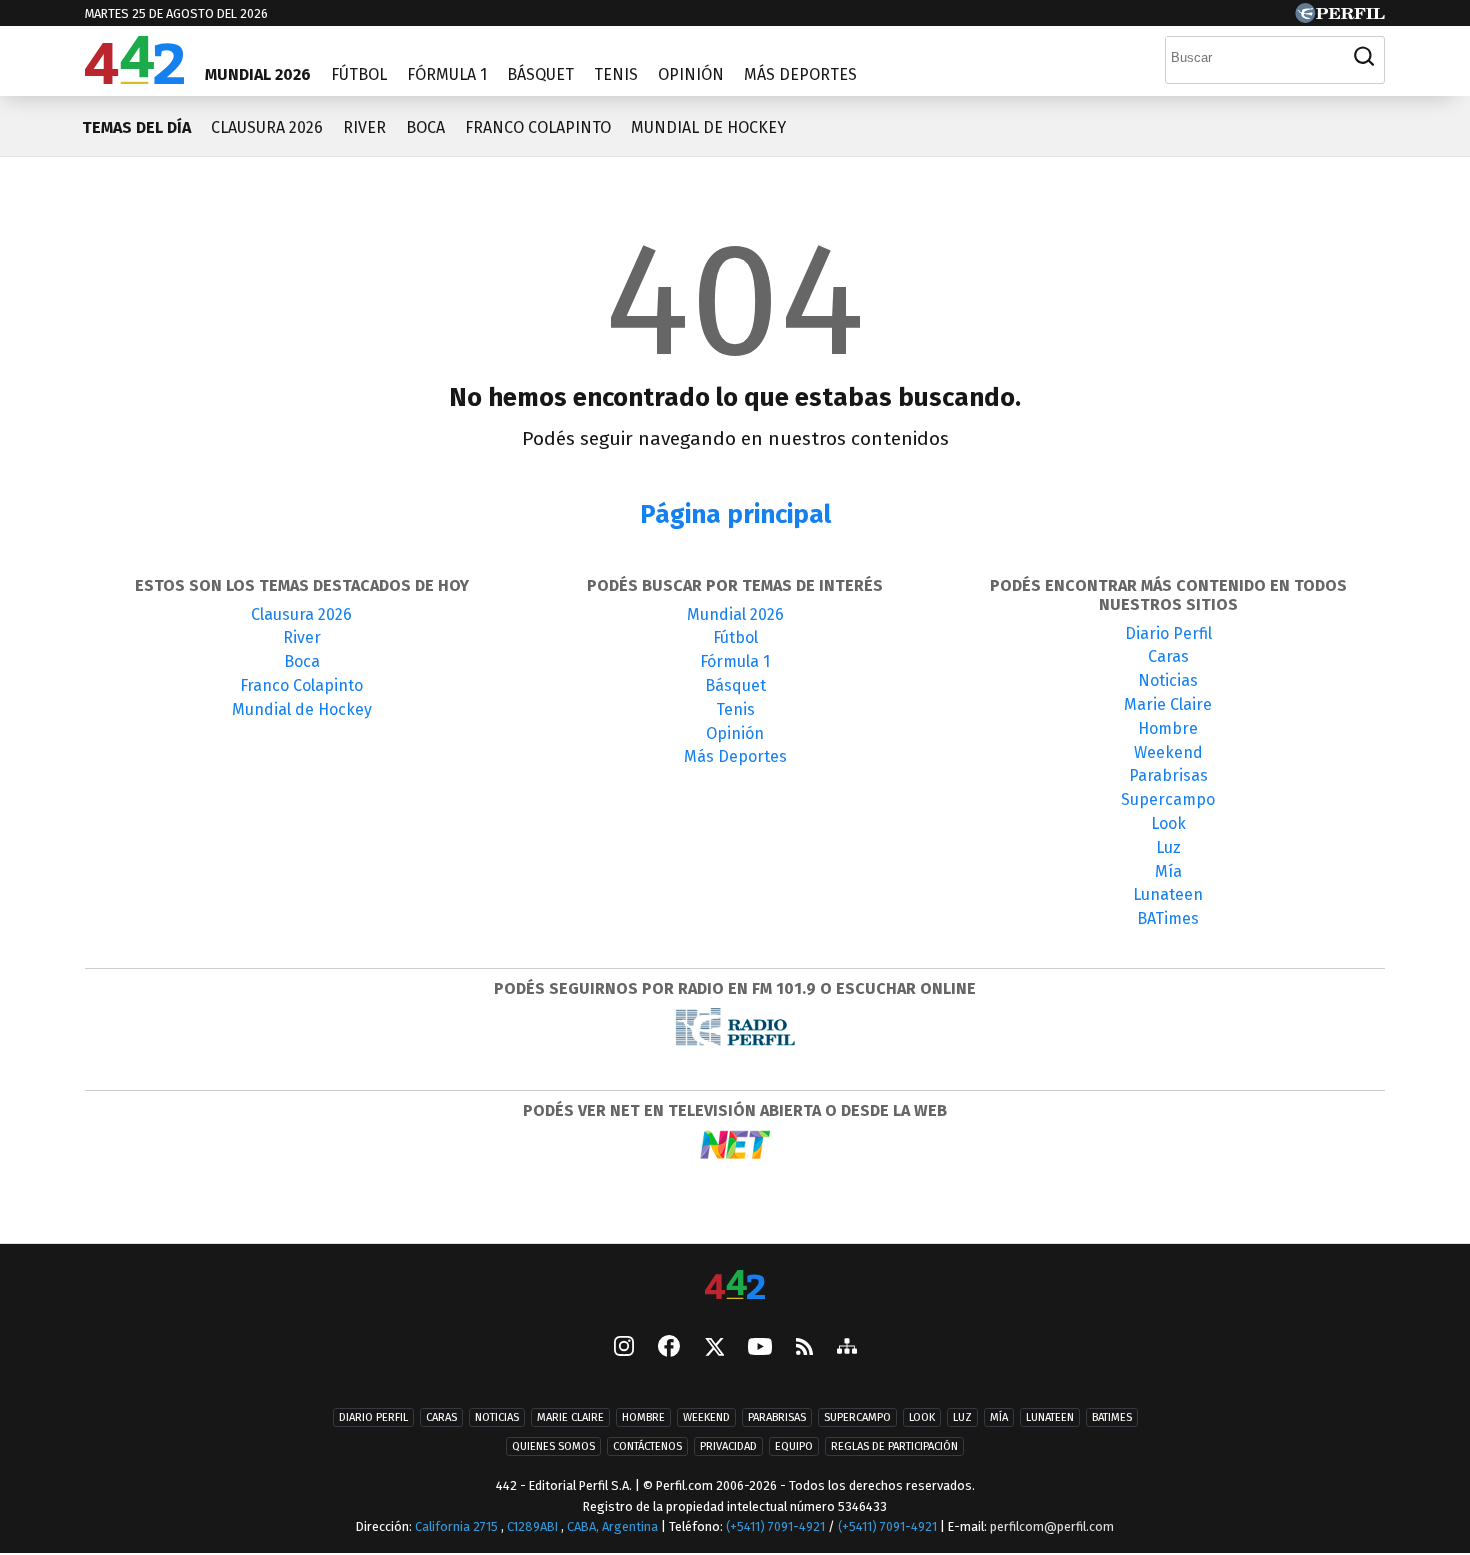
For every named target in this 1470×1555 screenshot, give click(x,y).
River (364, 127)
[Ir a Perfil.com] (1340, 17)
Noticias (1168, 680)
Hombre (1168, 728)
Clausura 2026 (267, 127)
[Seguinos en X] (714, 1348)
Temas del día (136, 127)
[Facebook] (669, 1348)
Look (1168, 823)
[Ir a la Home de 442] (134, 78)
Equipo (794, 1446)
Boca (425, 127)
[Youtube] (760, 1348)
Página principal (735, 514)
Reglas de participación (894, 1446)
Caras (1168, 656)
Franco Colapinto (538, 127)
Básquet (540, 74)
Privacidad (728, 1446)
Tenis (616, 74)
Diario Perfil (1168, 633)
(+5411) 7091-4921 (775, 1526)
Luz (1168, 847)
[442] (735, 1286)
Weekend (1168, 752)
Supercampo (1168, 799)
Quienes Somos (553, 1446)
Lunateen (1168, 894)
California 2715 (458, 1526)
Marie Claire (1168, 704)
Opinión (691, 74)
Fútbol (359, 74)
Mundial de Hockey (708, 127)
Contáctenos (647, 1446)
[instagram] (624, 1348)
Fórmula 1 (447, 74)
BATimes (1168, 918)
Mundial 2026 (258, 74)
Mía (1168, 871)
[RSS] (804, 1348)
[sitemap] (847, 1348)
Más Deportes (800, 74)
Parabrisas (1168, 775)
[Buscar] (1364, 57)
